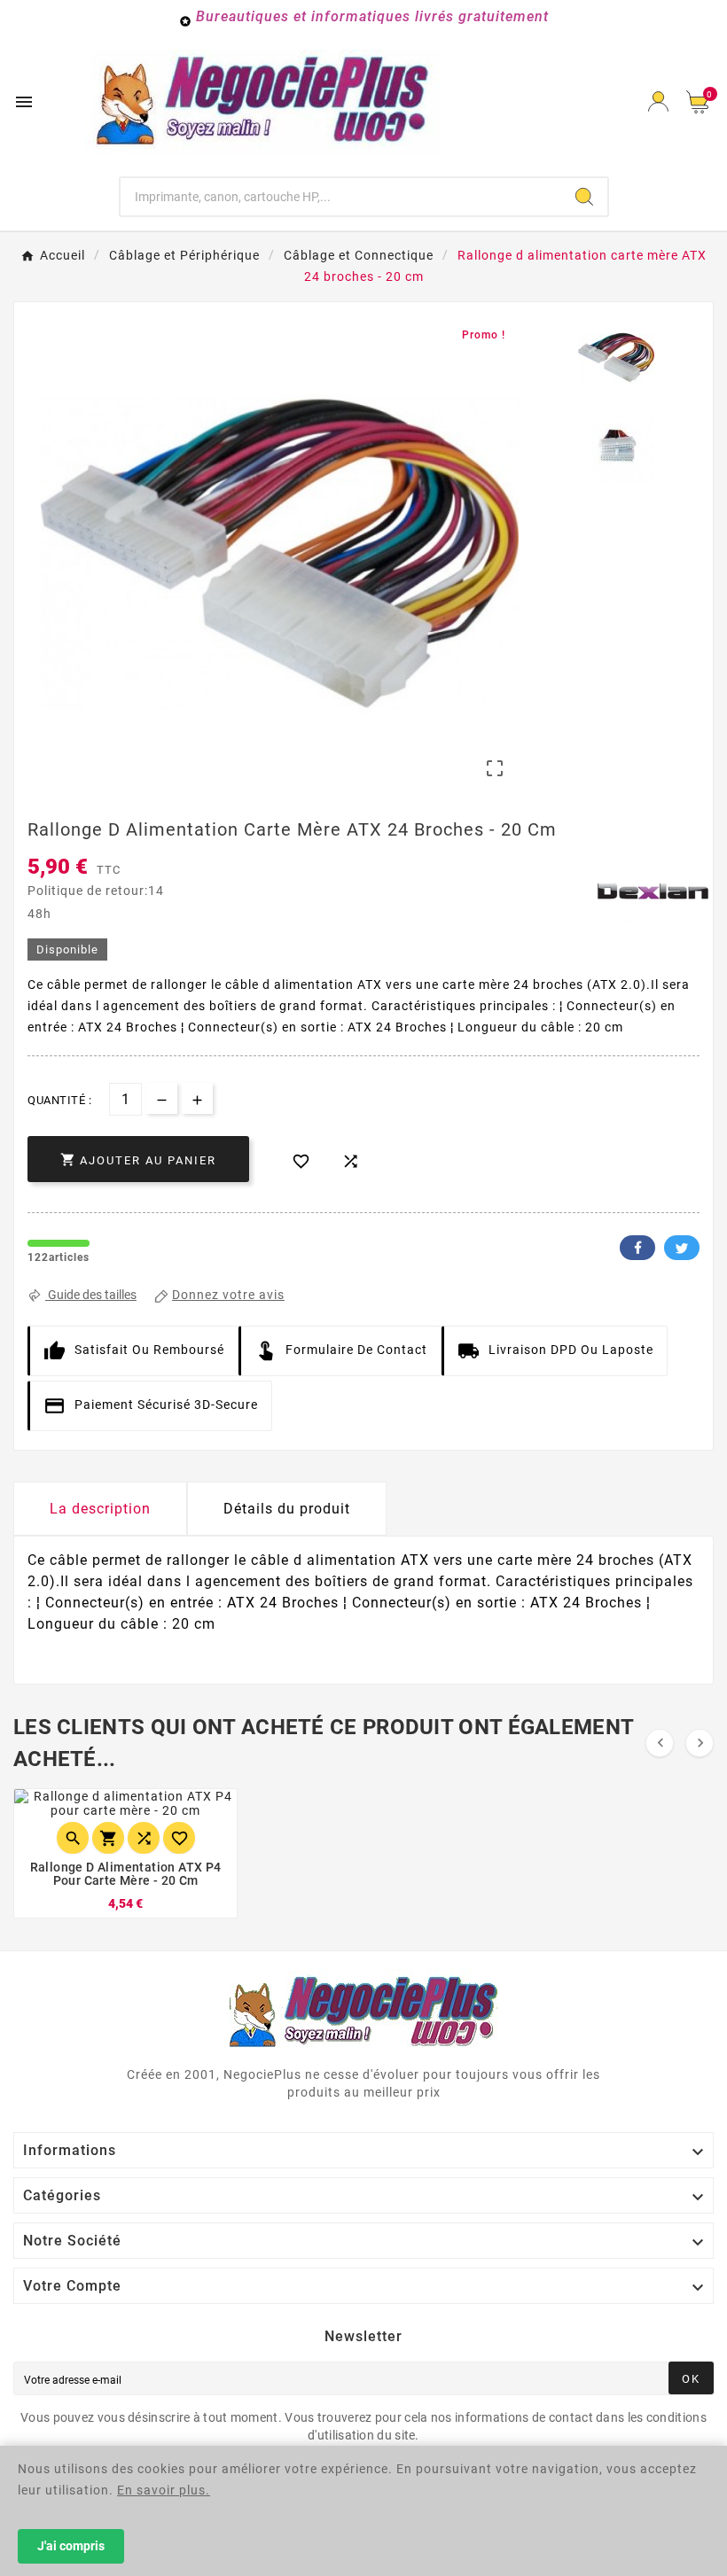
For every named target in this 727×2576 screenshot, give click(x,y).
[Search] (584, 197)
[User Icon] (658, 101)
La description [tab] (100, 1509)
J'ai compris (71, 2546)
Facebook (637, 1248)
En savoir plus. (164, 2490)
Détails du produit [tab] (287, 1509)
